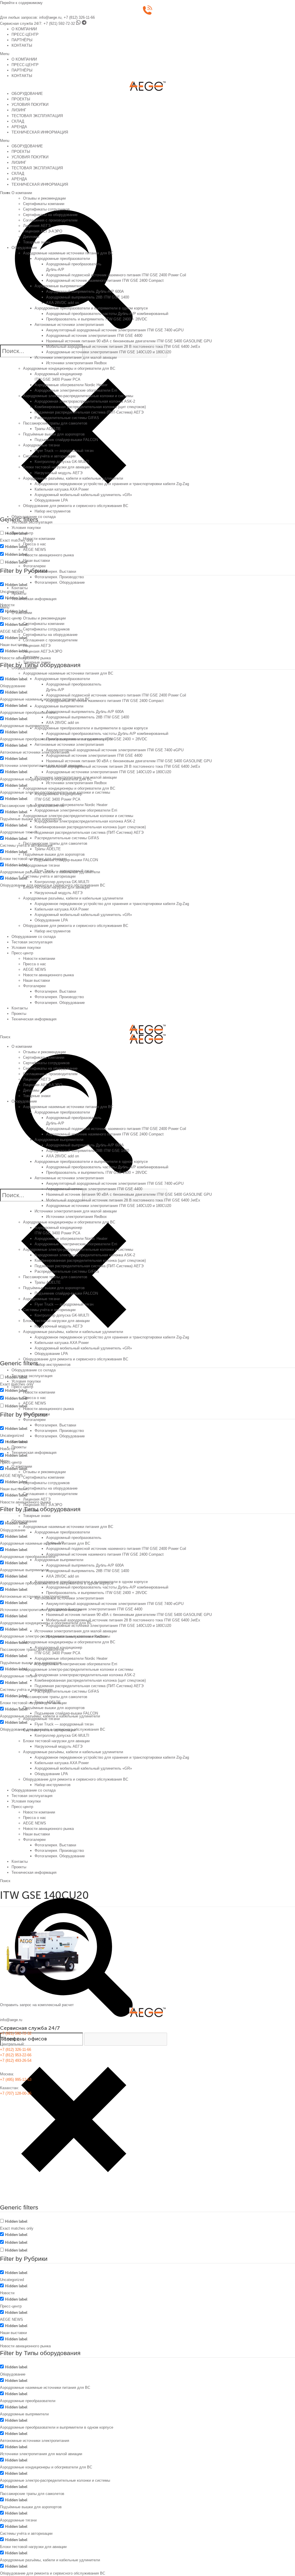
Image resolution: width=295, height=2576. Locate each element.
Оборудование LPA (51, 500)
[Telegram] (84, 24)
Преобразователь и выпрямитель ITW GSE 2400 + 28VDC (97, 319)
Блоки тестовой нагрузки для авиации (56, 467)
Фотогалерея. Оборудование (60, 582)
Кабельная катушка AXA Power (62, 489)
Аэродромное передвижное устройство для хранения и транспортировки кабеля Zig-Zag (112, 484)
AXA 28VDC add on (63, 303)
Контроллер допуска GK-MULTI (62, 462)
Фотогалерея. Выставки (55, 571)
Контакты (20, 588)
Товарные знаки (37, 242)
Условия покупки (26, 528)
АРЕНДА (19, 127)
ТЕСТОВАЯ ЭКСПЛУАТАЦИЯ (37, 116)
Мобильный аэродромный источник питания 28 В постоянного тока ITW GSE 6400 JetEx (123, 347)
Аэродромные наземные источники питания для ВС (68, 253)
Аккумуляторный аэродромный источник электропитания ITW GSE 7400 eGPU (115, 330)
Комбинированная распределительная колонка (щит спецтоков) (90, 407)
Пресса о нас (35, 544)
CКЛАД (18, 121)
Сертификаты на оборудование (50, 215)
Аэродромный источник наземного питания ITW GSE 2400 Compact (105, 280)
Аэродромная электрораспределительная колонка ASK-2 (85, 401)
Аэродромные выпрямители (59, 286)
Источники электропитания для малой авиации (76, 357)
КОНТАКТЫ (22, 45)
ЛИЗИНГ (19, 110)
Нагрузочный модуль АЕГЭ (58, 473)
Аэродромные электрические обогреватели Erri (76, 390)
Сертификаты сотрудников (46, 209)
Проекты (19, 593)
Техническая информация (34, 599)
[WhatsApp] (78, 24)
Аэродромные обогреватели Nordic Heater (71, 385)
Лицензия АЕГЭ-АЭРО (43, 231)
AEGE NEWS (35, 550)
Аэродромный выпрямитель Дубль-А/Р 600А (85, 291)
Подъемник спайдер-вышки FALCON (66, 440)
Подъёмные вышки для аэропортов (54, 434)
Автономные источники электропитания (69, 325)
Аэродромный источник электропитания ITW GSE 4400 (94, 336)
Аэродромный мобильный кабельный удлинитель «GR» (83, 495)
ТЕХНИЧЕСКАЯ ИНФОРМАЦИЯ (40, 132)
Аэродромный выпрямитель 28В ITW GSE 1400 (88, 297)
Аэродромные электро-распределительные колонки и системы (78, 396)
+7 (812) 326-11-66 (79, 17)
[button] (147, 54)
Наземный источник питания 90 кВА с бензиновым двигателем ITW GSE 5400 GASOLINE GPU (129, 341)
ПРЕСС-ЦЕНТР (25, 34)
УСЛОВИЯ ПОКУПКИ (30, 105)
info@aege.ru (50, 17)
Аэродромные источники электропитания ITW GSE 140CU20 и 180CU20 (109, 352)
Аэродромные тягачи (41, 445)
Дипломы (31, 237)
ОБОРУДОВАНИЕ (27, 94)
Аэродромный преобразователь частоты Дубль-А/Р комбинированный (107, 314)
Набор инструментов (53, 511)
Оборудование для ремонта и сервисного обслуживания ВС (76, 506)
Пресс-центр (22, 533)
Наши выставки (36, 561)
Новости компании (39, 539)
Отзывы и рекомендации (44, 198)
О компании (22, 193)
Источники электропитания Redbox (76, 363)
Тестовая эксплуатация (32, 522)
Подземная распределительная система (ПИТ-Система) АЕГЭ (89, 412)
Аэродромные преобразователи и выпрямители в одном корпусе (91, 308)
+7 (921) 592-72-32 (59, 24)
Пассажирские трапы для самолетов (55, 423)
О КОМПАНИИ (24, 29)
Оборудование (24, 248)
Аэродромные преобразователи (62, 259)
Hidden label (16, 547)
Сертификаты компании (44, 204)
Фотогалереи (34, 566)
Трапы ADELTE (48, 429)
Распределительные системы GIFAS (67, 418)
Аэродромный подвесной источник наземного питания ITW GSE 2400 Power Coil (116, 275)
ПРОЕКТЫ (21, 99)
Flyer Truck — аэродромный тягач (64, 451)
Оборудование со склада (34, 517)
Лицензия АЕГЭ (37, 226)
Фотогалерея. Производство (59, 577)
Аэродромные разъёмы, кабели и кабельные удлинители (73, 478)
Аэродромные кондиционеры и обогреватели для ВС (69, 368)
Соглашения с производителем (50, 220)
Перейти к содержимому (21, 3)
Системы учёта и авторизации (49, 456)
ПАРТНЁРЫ (22, 40)
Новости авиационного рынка (48, 555)
